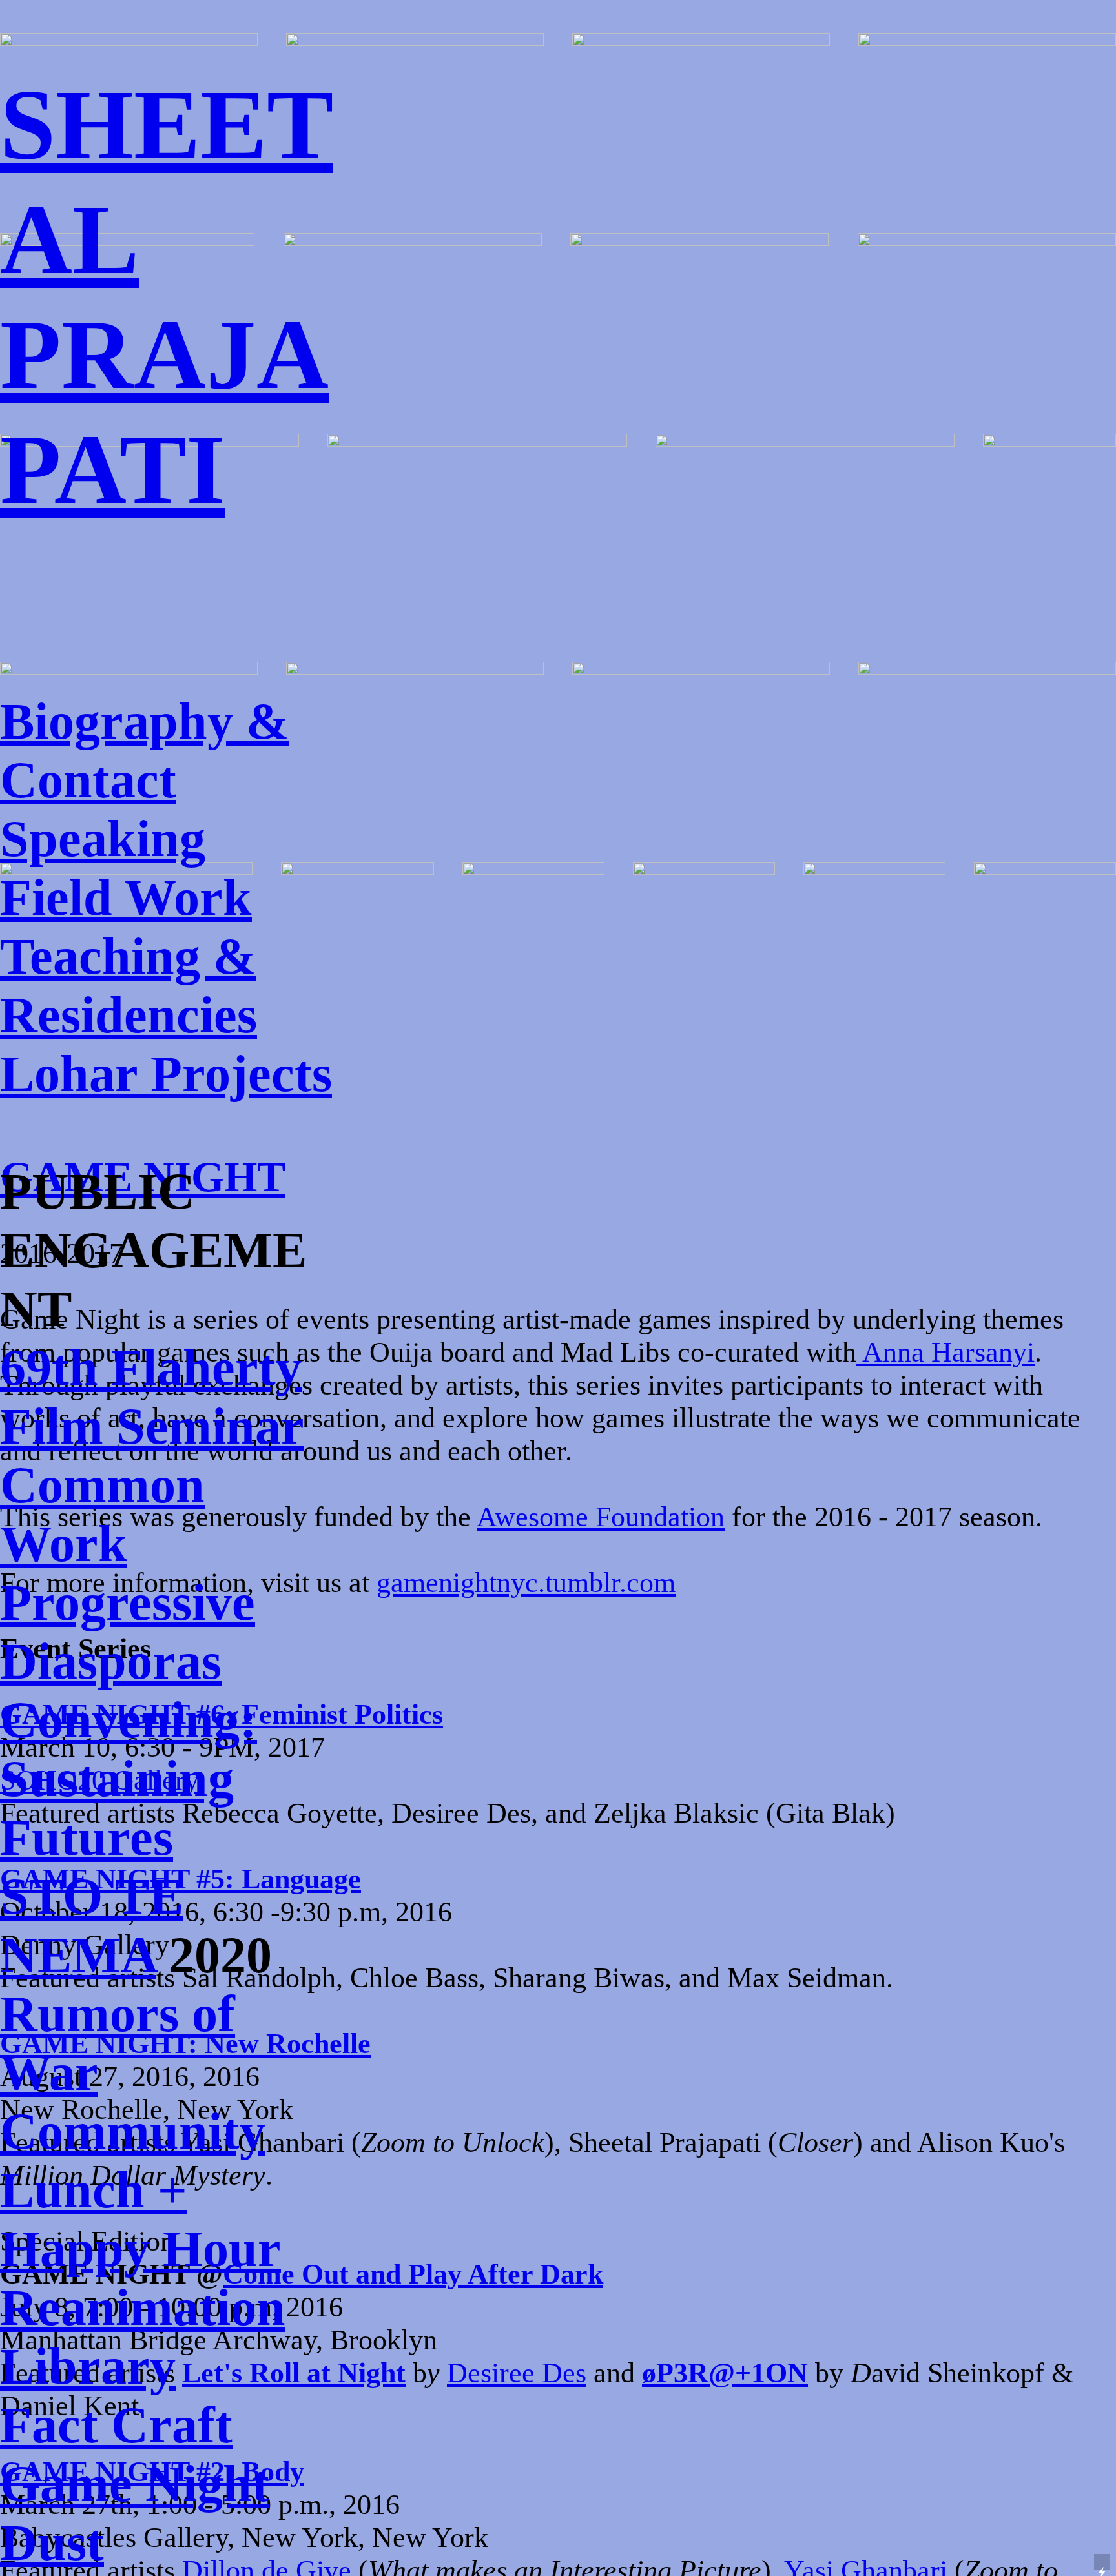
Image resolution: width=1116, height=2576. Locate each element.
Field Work (126, 897)
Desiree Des (517, 2373)
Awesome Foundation (601, 1517)
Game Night (135, 2484)
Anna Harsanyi (945, 1352)
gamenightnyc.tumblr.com (526, 1583)
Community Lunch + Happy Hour (140, 2190)
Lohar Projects (166, 1074)
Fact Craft (116, 2425)
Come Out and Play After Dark (413, 2274)
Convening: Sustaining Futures (129, 1779)
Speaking (103, 839)
